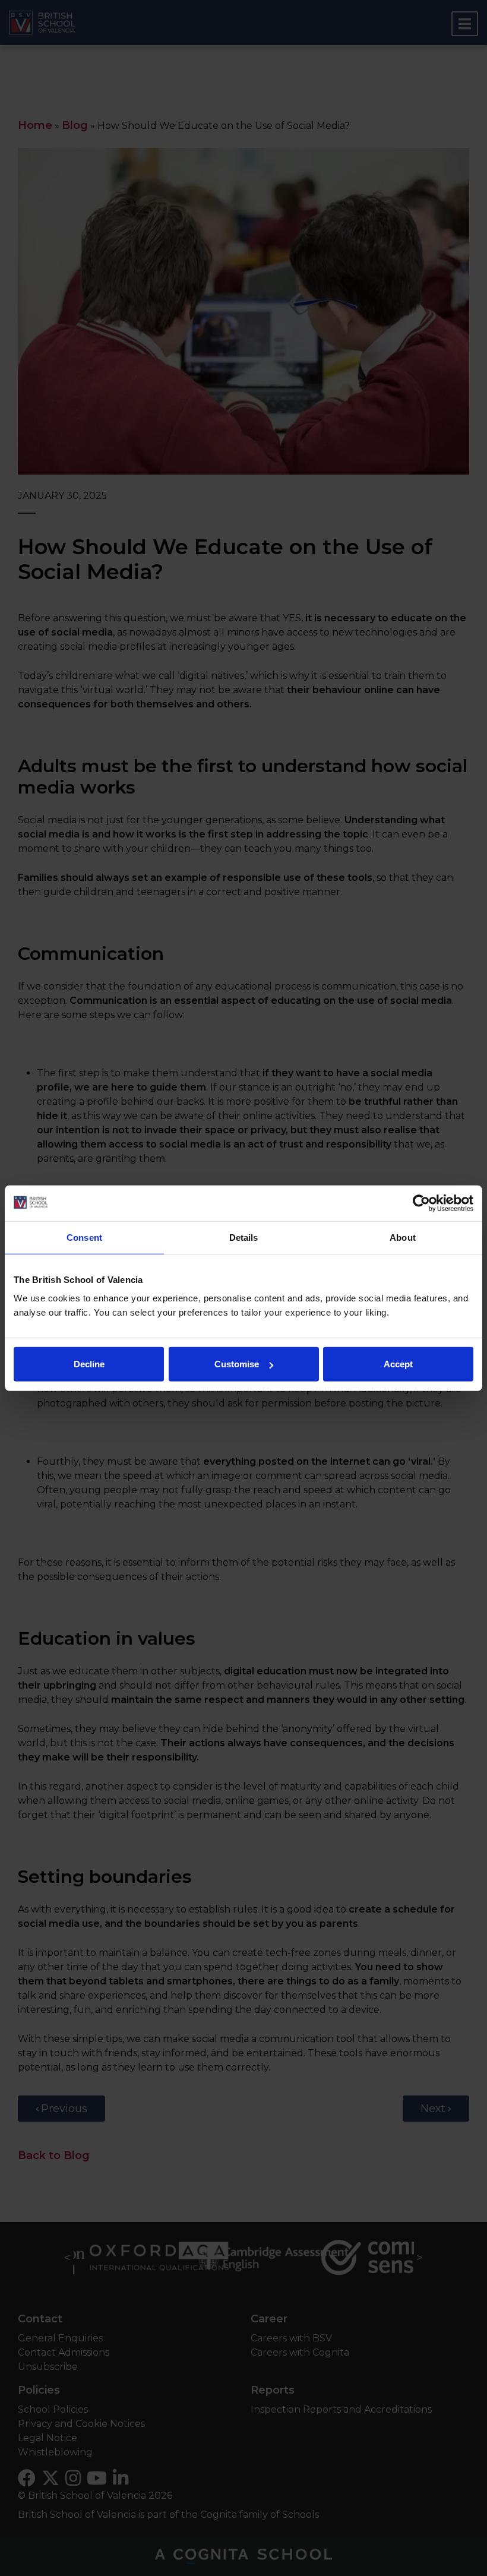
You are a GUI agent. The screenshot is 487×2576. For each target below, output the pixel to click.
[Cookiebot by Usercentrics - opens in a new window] (421, 1203)
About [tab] (403, 1237)
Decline (89, 1364)
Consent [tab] (84, 1237)
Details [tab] (244, 1237)
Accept (398, 1364)
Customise (237, 1364)
